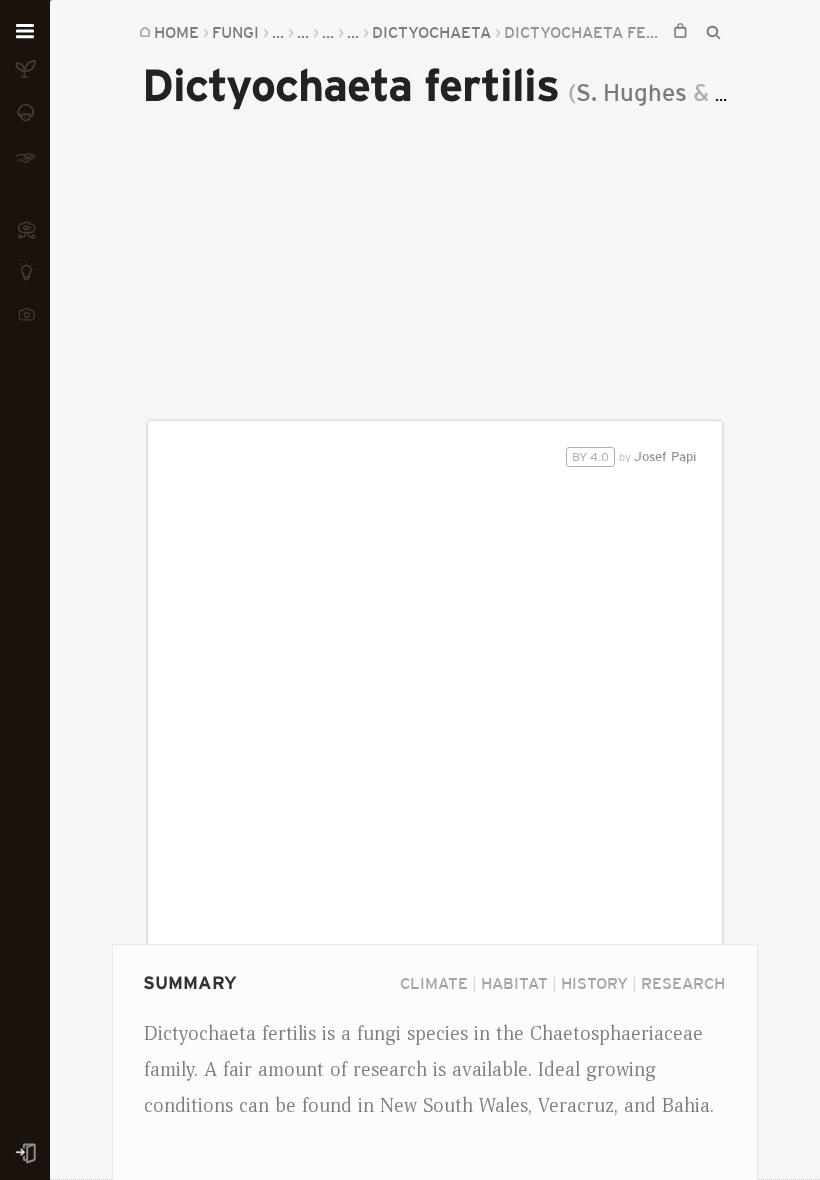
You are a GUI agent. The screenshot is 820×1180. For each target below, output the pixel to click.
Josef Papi (634, 456)
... (278, 32)
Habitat (514, 983)
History (594, 983)
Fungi (235, 32)
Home (176, 32)
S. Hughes (631, 92)
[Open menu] (25, 32)
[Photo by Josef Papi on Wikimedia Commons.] (435, 731)
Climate (434, 983)
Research (683, 983)
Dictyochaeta (431, 32)
